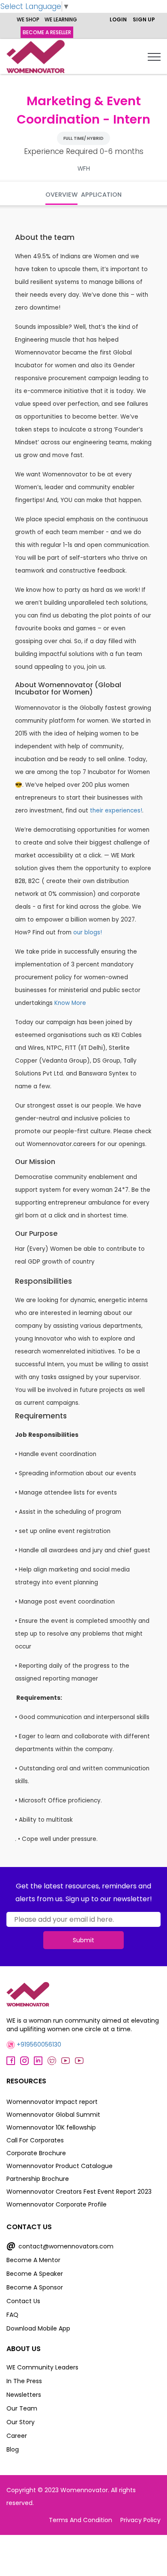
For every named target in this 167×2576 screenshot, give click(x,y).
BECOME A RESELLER (47, 32)
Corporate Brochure (36, 2153)
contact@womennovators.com (60, 2246)
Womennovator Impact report (52, 2102)
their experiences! (116, 811)
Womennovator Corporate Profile (57, 2204)
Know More (70, 1003)
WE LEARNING (61, 19)
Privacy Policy (140, 2520)
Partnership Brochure (38, 2179)
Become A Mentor (33, 2260)
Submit (83, 1940)
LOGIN (118, 19)
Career (17, 2436)
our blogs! (88, 932)
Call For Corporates (35, 2140)
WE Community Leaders (42, 2367)
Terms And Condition (81, 2520)
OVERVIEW (61, 195)
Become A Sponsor (35, 2287)
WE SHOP (28, 19)
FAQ (12, 2315)
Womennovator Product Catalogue (60, 2166)
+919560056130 (38, 2044)
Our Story (21, 2422)
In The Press (24, 2381)
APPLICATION (101, 195)
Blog (13, 2449)
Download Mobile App (38, 2328)
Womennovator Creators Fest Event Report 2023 (79, 2192)
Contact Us (23, 2301)
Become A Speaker (35, 2274)
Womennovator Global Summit (53, 2115)
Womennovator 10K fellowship (51, 2127)
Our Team (22, 2408)
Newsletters (24, 2395)
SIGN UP (144, 19)
